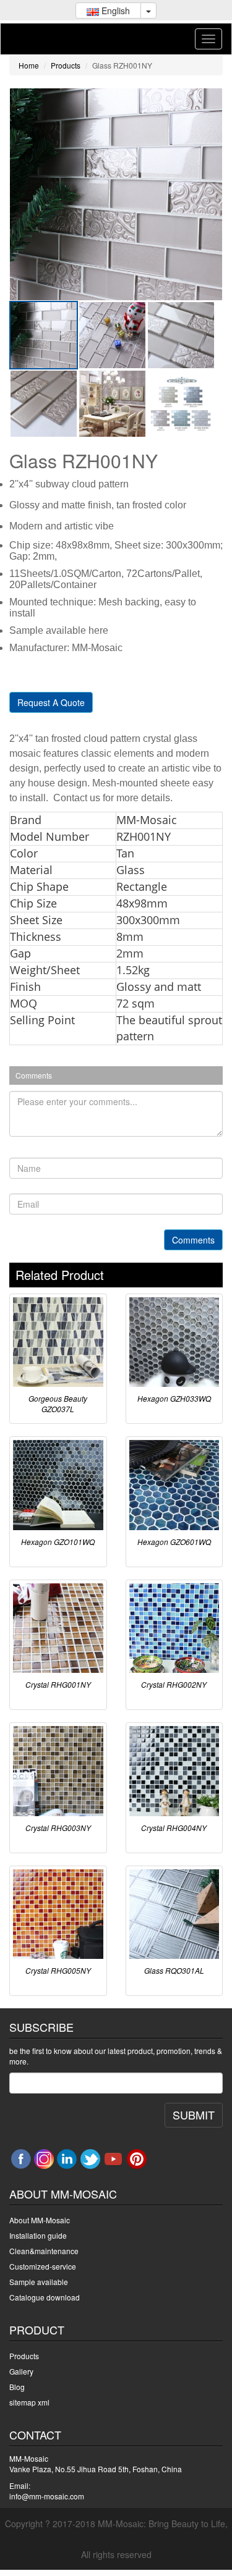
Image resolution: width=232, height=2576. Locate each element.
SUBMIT (194, 2115)
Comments (193, 1240)
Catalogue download (45, 2297)
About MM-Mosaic (40, 2220)
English (114, 11)
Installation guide (38, 2235)
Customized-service (43, 2266)
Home (29, 65)
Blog (17, 2387)
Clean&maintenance (44, 2251)
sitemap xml (29, 2402)
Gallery (21, 2371)
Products (66, 65)
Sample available (39, 2282)
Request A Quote (51, 702)
